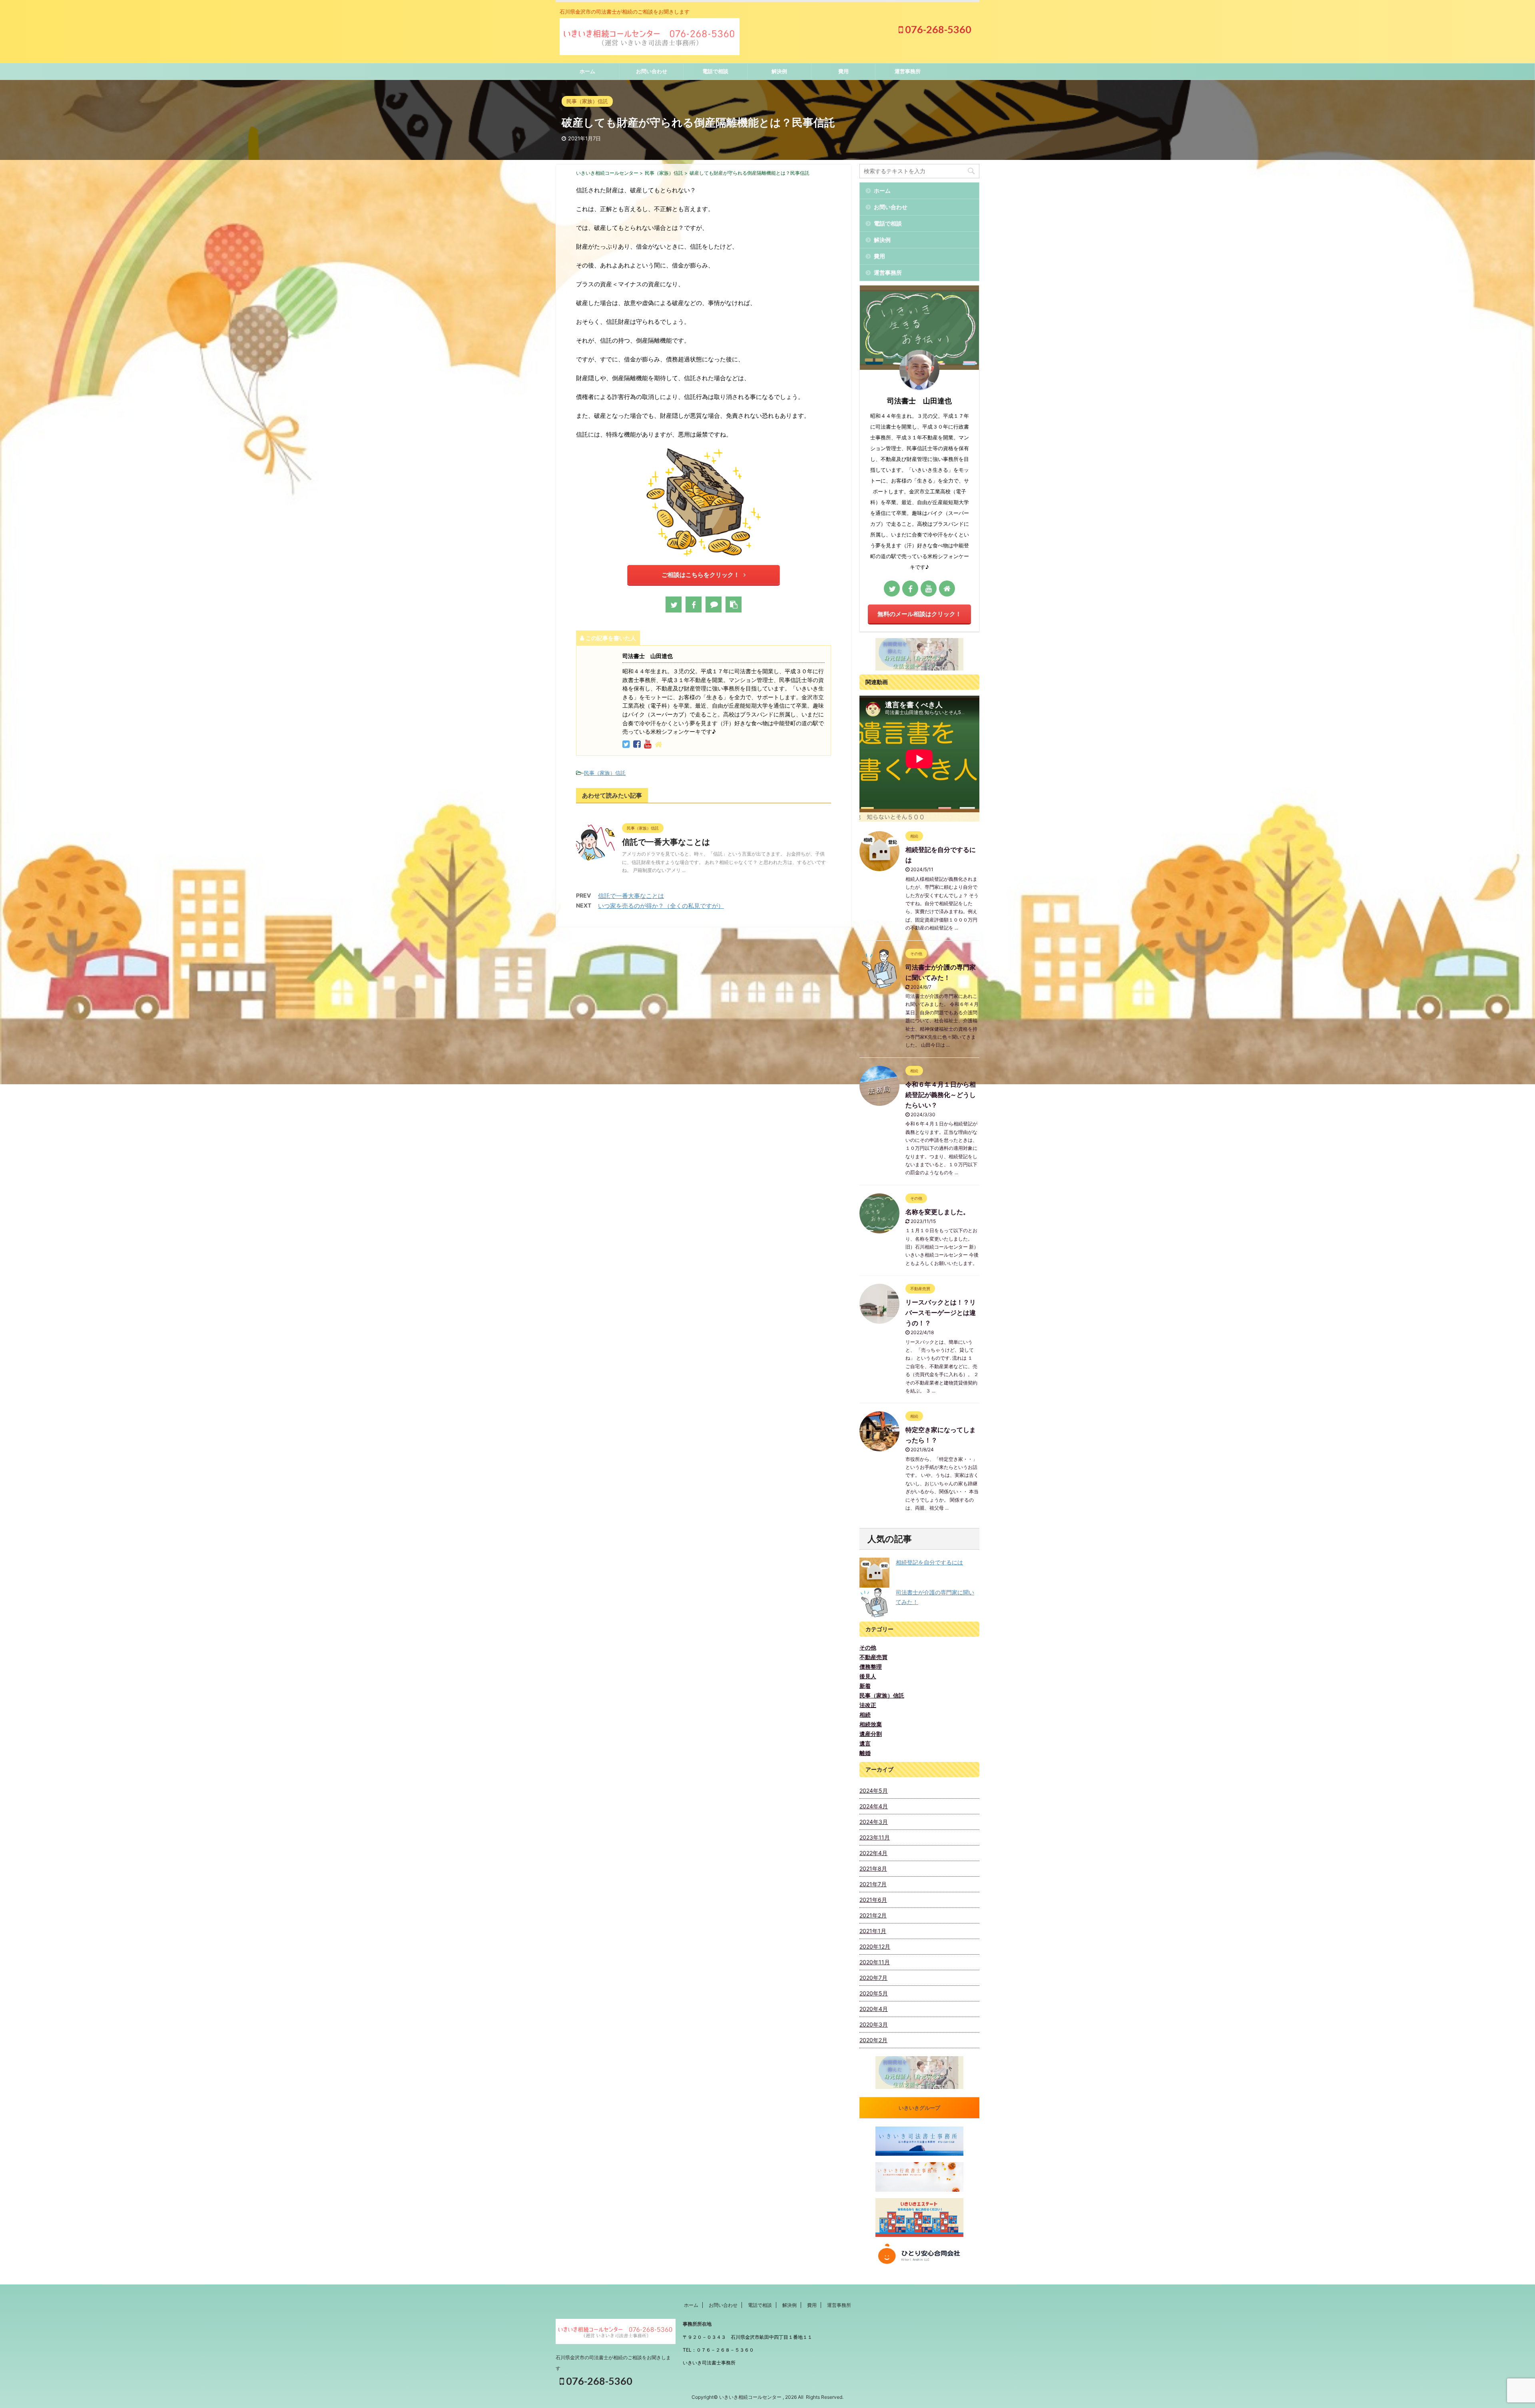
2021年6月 (873, 1900)
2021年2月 (873, 1915)
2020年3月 (874, 2024)
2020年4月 (874, 2009)
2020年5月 (874, 1993)
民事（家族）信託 (605, 773)
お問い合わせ (652, 71)
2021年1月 (873, 1931)
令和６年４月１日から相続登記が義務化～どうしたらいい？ (941, 1095)
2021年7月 (873, 1884)
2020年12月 (875, 1946)
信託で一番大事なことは (666, 842)
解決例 (779, 71)
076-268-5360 (937, 29)
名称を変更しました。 (937, 1212)
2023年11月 (875, 1837)
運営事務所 (908, 71)
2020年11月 (875, 1962)
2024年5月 (874, 1791)
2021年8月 (873, 1868)
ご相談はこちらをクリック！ (701, 575)
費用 (843, 71)
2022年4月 (873, 1853)
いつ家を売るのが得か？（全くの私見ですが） (661, 906)
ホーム (587, 71)
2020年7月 (873, 1978)
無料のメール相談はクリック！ (919, 614)
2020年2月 (873, 2040)
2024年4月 (874, 1806)
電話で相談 (715, 71)
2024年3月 (874, 1822)
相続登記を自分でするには (929, 1562)
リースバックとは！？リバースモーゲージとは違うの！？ (941, 1313)
